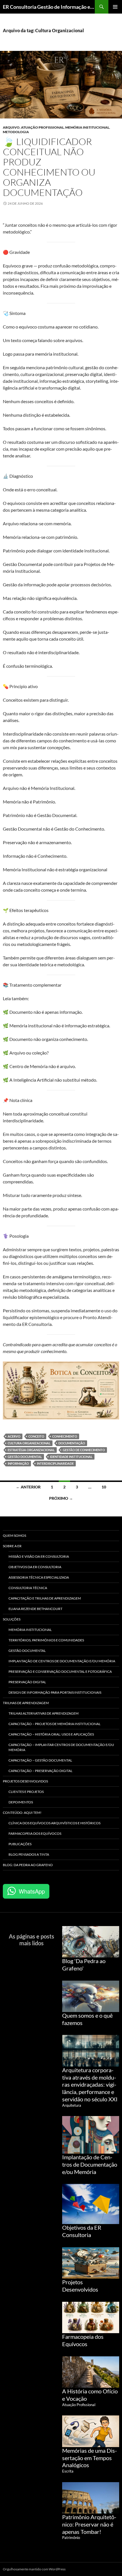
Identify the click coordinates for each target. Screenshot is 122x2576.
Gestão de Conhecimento (84, 1450)
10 (104, 1487)
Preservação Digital (27, 1682)
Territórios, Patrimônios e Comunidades (46, 1640)
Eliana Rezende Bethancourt (35, 1609)
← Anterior (28, 1487)
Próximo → (61, 1498)
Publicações (20, 1844)
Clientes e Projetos (26, 1792)
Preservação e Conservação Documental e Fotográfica (60, 1671)
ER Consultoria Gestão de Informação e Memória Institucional (49, 7)
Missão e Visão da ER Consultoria (39, 1556)
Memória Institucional (87, 127)
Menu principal (115, 7)
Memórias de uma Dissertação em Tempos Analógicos (90, 2458)
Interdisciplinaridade (55, 1463)
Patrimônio (71, 2538)
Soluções (12, 1619)
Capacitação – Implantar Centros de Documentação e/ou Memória (61, 1747)
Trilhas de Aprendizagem (26, 1703)
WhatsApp (32, 1891)
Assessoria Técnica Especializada (39, 1577)
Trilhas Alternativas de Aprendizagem (44, 1713)
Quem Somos (14, 1536)
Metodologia (16, 132)
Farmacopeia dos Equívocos (35, 1833)
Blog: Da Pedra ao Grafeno (28, 1865)
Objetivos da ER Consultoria (35, 1567)
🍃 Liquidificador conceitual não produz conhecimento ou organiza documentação (49, 167)
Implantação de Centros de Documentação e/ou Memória (62, 1661)
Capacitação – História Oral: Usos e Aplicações (51, 1734)
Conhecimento (65, 1436)
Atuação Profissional (42, 127)
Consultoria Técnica (28, 1588)
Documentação (72, 1443)
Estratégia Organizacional (31, 1450)
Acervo (14, 1436)
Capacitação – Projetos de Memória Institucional (54, 1724)
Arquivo (11, 127)
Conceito (36, 1436)
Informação (18, 1463)
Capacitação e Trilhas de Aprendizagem (45, 1598)
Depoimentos (21, 1802)
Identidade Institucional (71, 1457)
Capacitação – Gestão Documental (40, 1760)
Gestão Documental (25, 1457)
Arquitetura (72, 2105)
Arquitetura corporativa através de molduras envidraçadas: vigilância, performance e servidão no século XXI (90, 2085)
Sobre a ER (12, 1546)
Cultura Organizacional (29, 1443)
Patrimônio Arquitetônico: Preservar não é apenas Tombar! (89, 2524)
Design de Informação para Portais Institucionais (55, 1692)
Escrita (68, 2471)
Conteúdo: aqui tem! (22, 1813)
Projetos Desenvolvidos (25, 1781)
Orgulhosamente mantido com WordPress (34, 2569)
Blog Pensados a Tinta (29, 1854)
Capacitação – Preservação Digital (40, 1771)
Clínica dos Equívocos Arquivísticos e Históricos (54, 1823)
